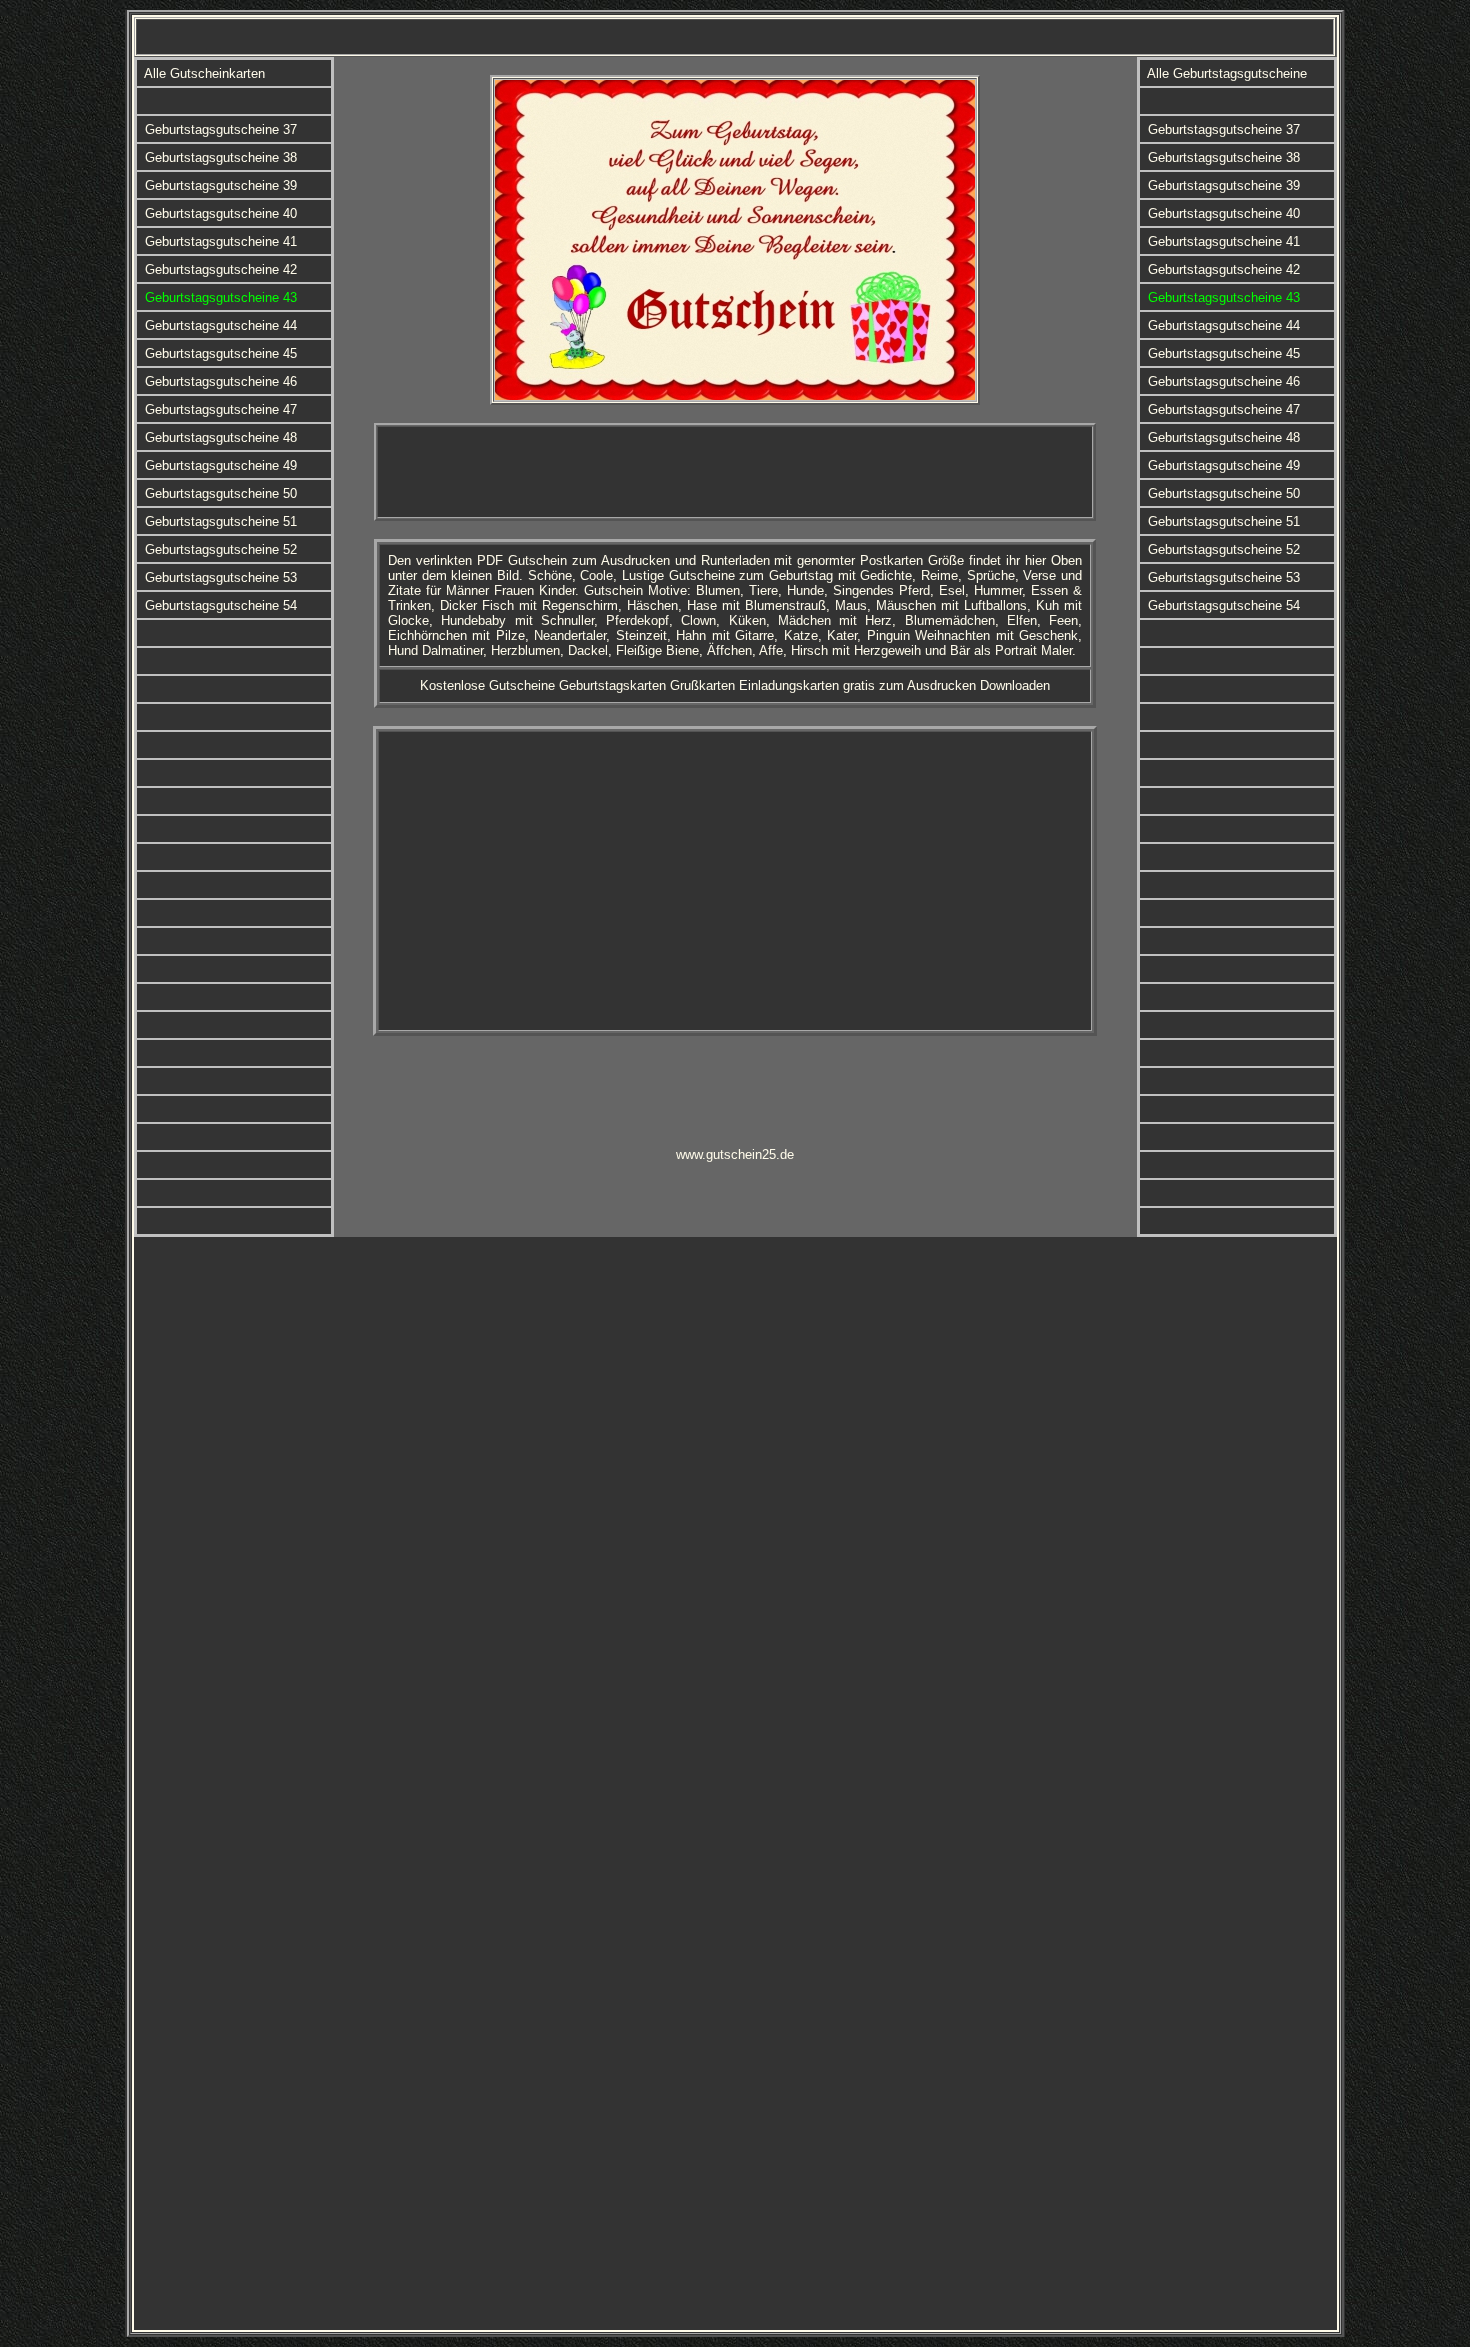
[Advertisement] (735, 472)
